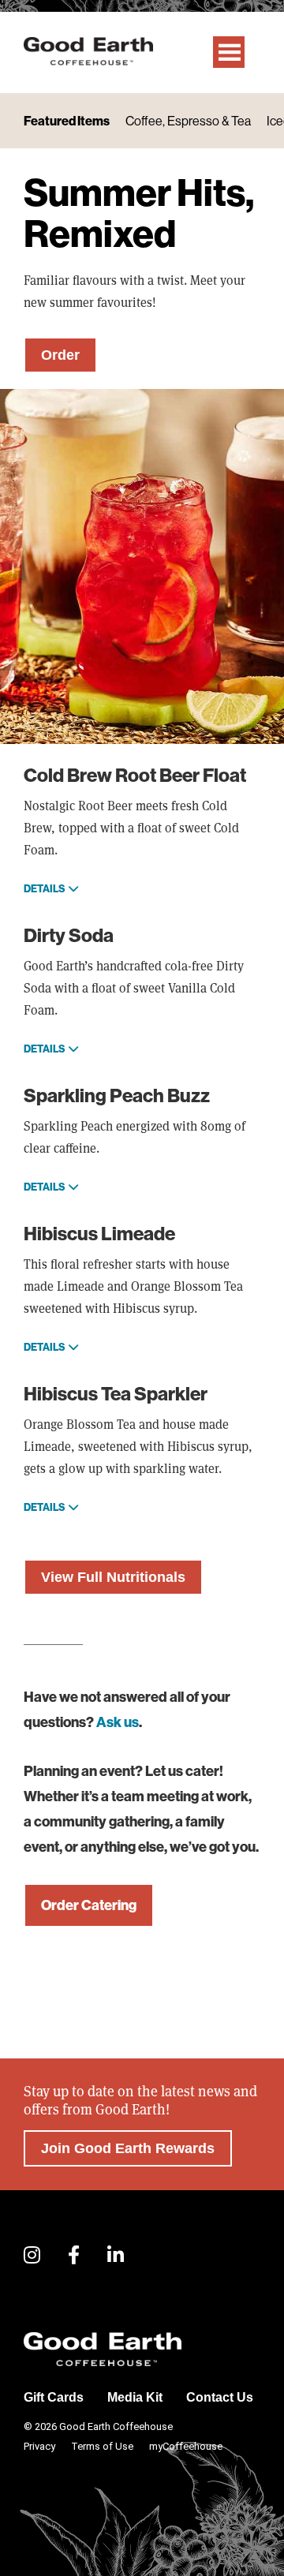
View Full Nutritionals (113, 1577)
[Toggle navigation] (229, 52)
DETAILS (45, 888)
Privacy (39, 2446)
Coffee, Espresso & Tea (188, 121)
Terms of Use (102, 2446)
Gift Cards (54, 2397)
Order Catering (89, 1905)
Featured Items (67, 121)
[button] (32, 2256)
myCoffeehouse (186, 2446)
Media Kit (135, 2397)
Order (60, 355)
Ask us (118, 1722)
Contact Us (220, 2397)
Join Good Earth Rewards (128, 2148)
